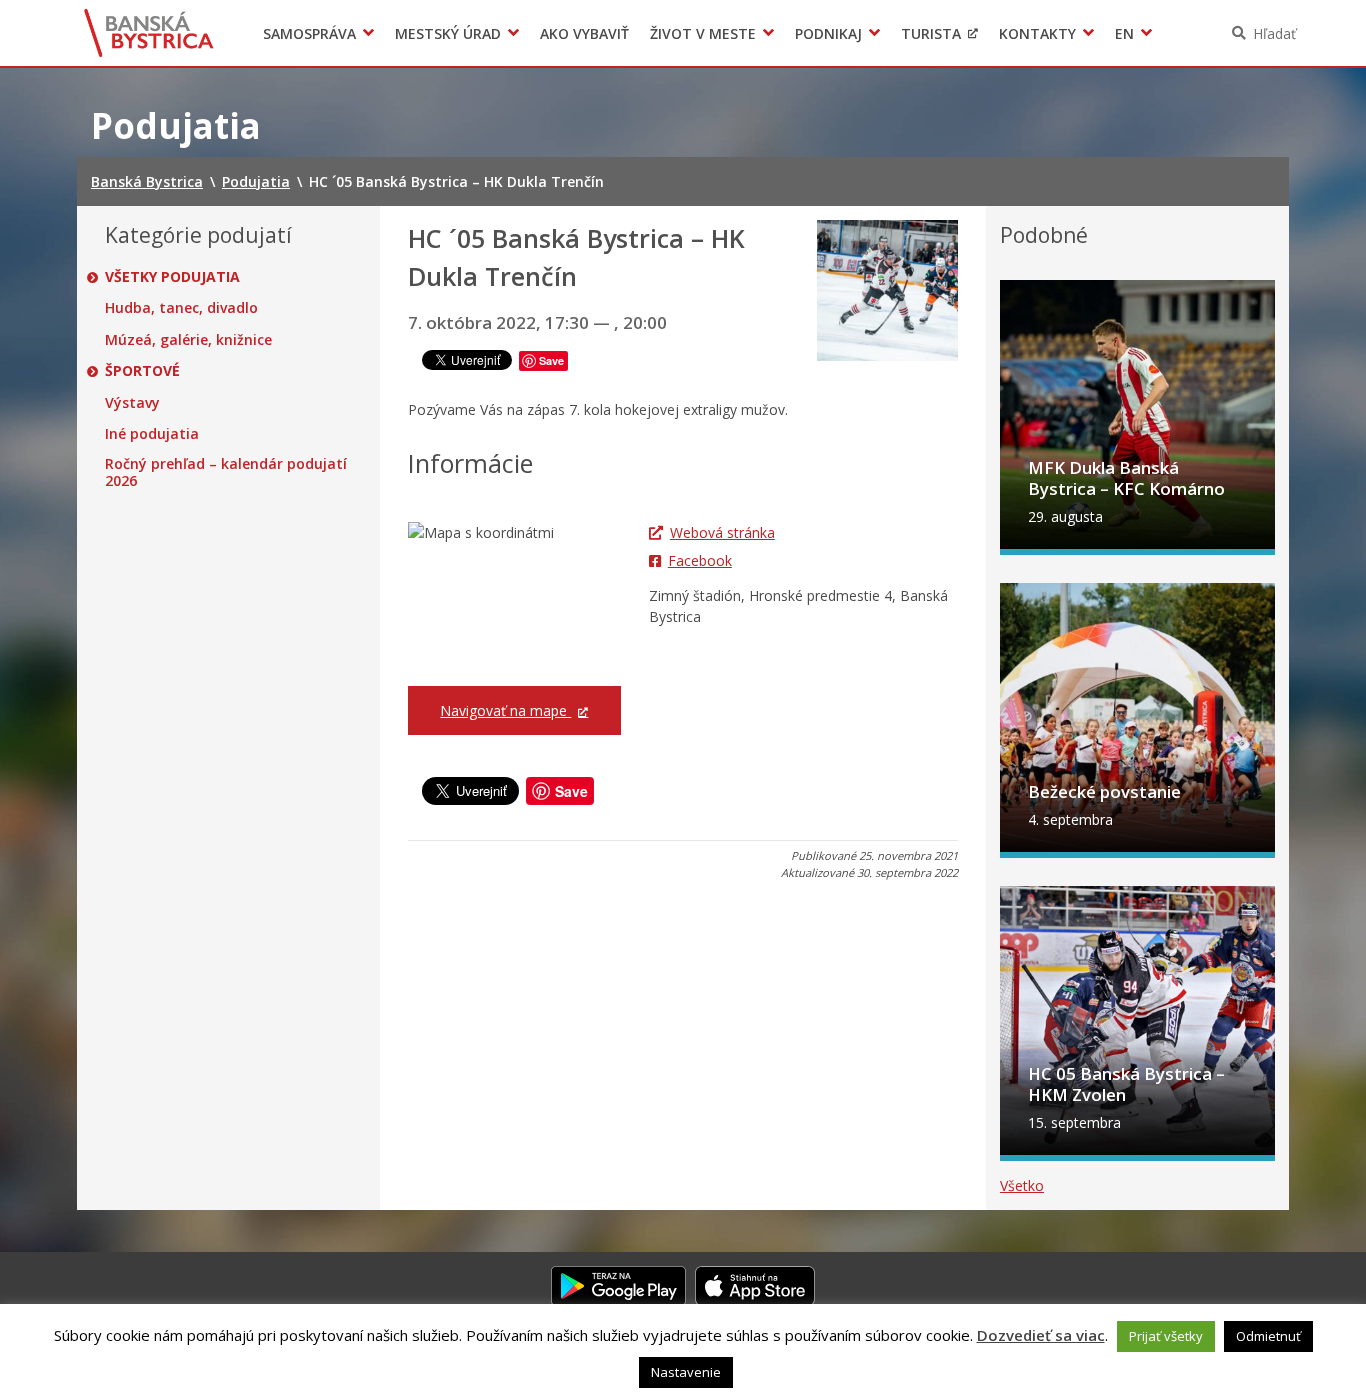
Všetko (1022, 1185)
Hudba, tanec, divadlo (181, 308)
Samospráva (309, 33)
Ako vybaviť (584, 33)
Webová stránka (722, 532)
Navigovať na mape (505, 710)
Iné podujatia (152, 434)
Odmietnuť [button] (1268, 1336)
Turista (931, 33)
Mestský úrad (448, 33)
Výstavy (132, 403)
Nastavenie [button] (686, 1372)
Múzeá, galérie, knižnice (188, 340)
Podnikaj (828, 33)
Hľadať (1274, 33)
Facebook (700, 560)
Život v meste (703, 33)
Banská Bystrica (149, 33)
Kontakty (1037, 33)
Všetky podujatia (172, 277)
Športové (142, 371)
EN (1124, 33)
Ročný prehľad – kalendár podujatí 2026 (226, 472)
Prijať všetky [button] (1166, 1336)
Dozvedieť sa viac (1041, 1335)
